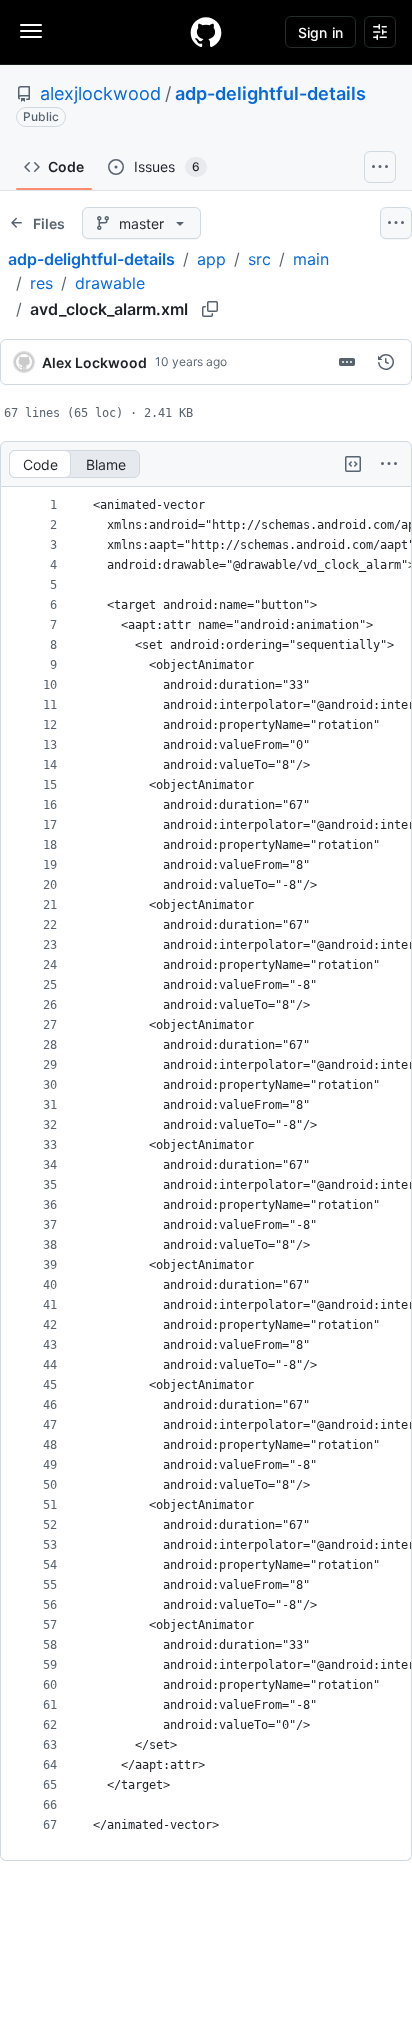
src (259, 259)
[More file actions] (389, 464)
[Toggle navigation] (31, 31)
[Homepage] (206, 32)
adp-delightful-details (270, 93)
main (311, 259)
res (41, 283)
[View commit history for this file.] (386, 362)
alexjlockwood (100, 93)
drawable (110, 283)
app (211, 259)
